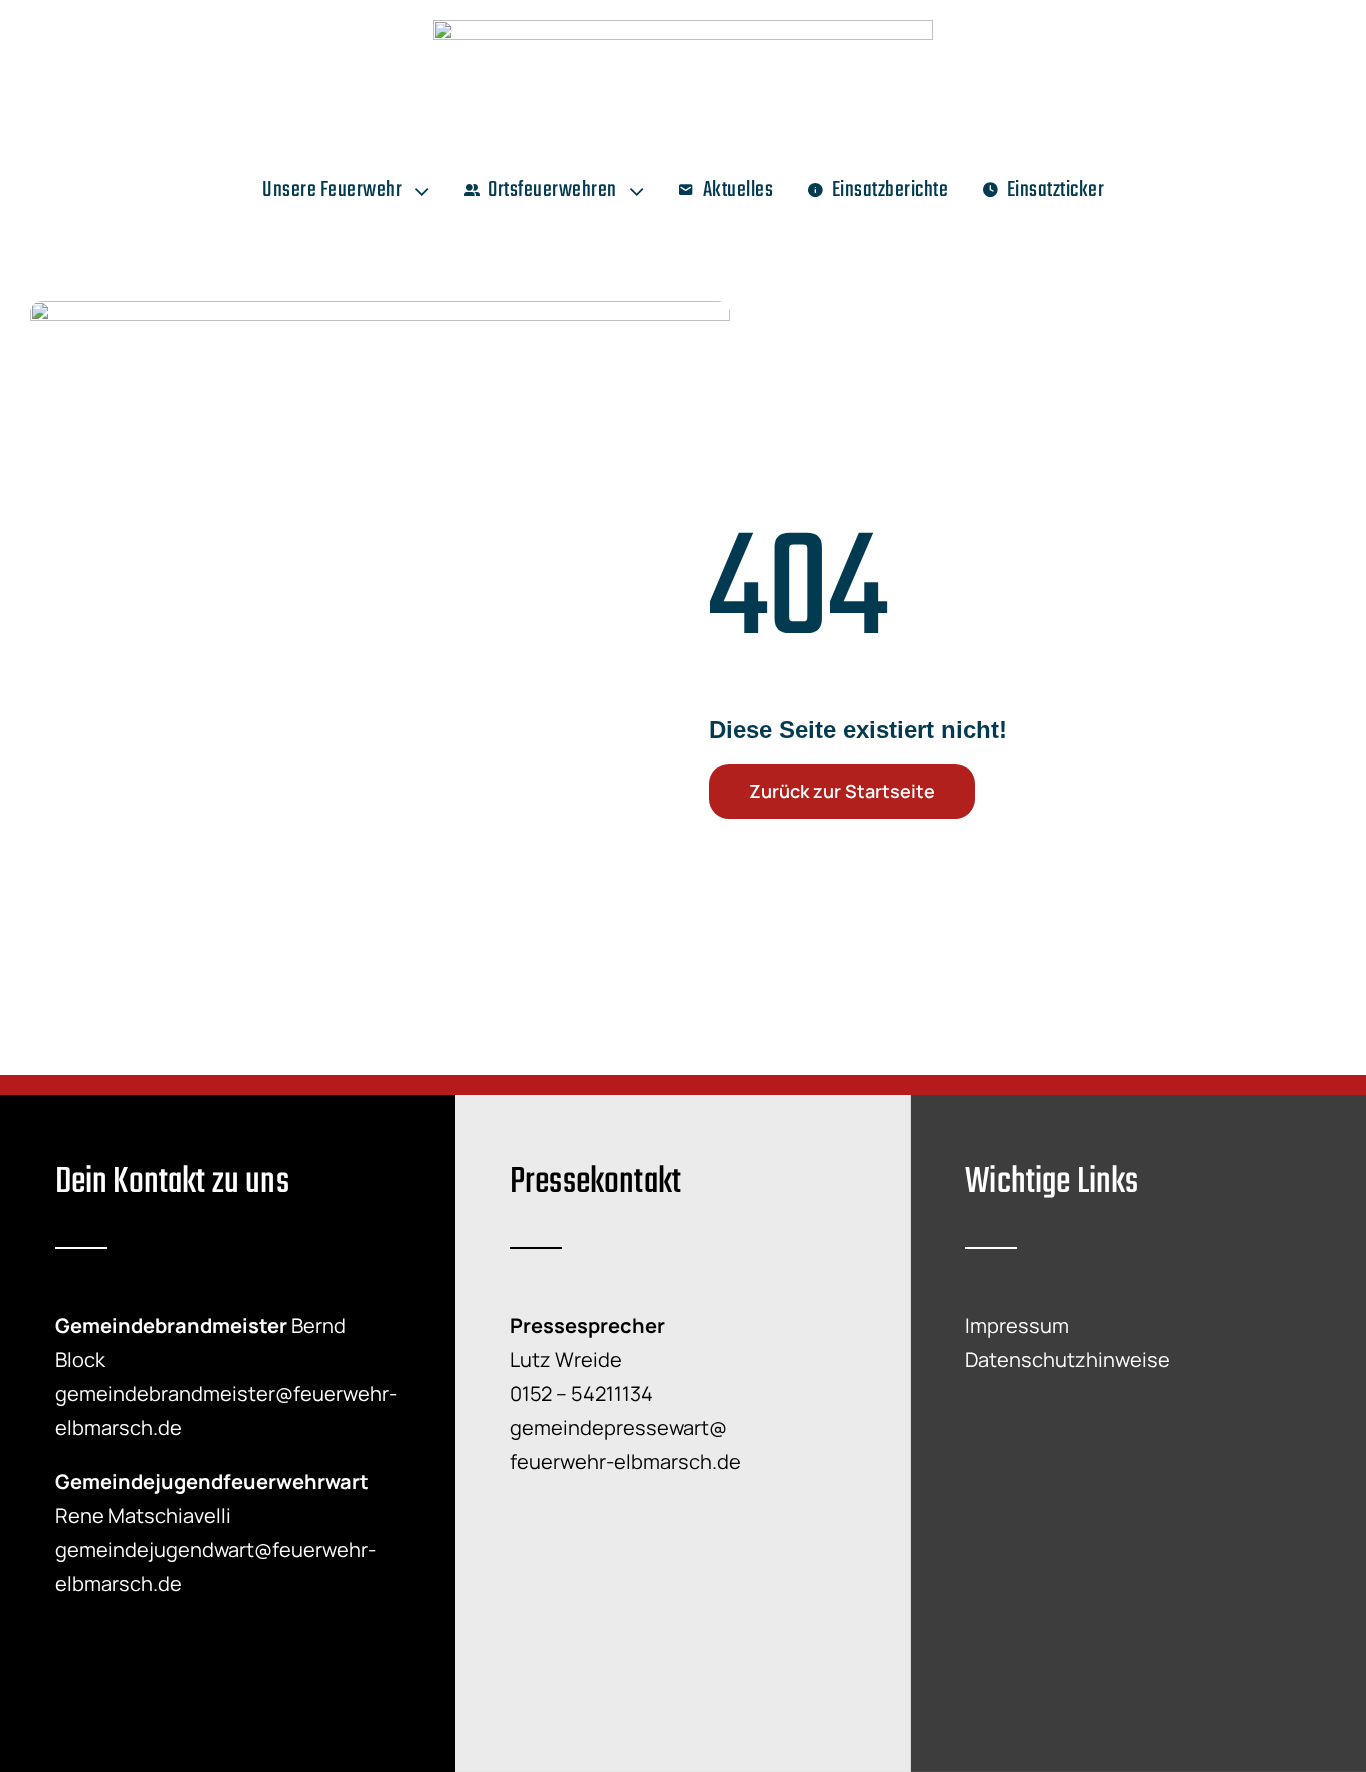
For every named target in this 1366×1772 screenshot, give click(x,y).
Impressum (1017, 1325)
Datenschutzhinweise (1067, 1359)
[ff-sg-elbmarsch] (683, 29)
